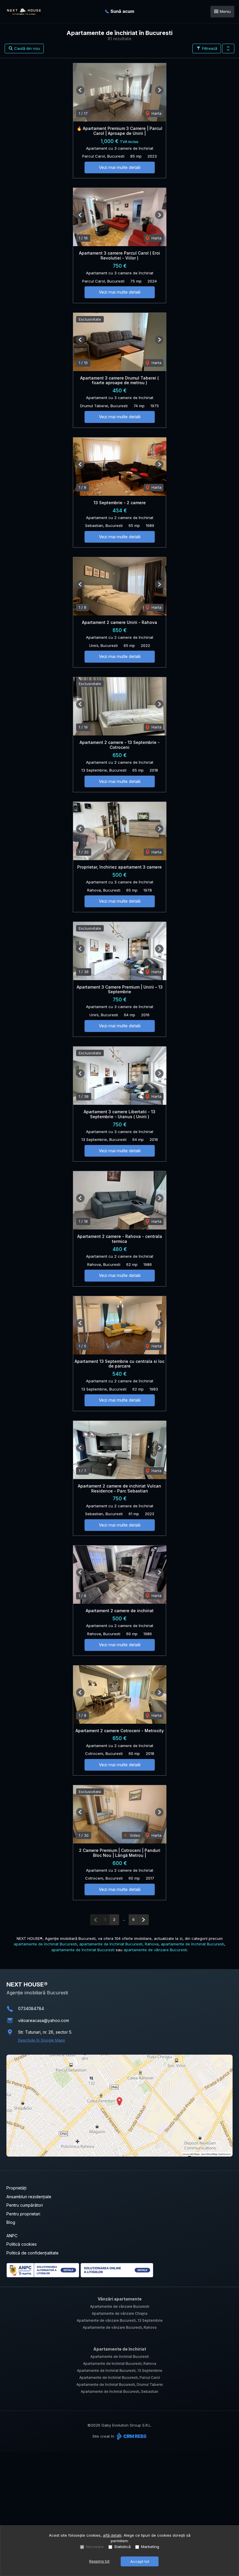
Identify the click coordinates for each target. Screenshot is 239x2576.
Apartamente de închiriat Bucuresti (120, 2357)
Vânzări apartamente (120, 2299)
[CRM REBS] (131, 2436)
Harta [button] (156, 113)
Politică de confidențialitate (32, 2253)
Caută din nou (27, 48)
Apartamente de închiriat (120, 2349)
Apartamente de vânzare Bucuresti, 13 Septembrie (120, 2320)
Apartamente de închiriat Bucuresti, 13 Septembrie (120, 2371)
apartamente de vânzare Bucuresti (155, 1950)
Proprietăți (16, 2188)
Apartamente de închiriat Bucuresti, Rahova (120, 2364)
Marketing (150, 2547)
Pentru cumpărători (25, 2205)
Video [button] (134, 1835)
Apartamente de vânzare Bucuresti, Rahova (120, 2327)
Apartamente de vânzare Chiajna (120, 2313)
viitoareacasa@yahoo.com (44, 2020)
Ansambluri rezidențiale (29, 2197)
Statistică (122, 2547)
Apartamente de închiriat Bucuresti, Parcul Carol (120, 2377)
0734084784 (31, 2008)
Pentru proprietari (23, 2214)
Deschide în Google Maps (42, 2040)
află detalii (112, 2535)
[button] (228, 49)
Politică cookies (22, 2244)
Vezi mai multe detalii (120, 167)
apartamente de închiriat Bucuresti (45, 1944)
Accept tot (140, 2561)
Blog (11, 2222)
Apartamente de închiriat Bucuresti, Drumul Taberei (120, 2384)
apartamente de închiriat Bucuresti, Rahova (119, 1944)
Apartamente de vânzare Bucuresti (120, 2306)
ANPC (12, 2236)
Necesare (95, 2547)
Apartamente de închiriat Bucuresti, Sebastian (119, 2391)
